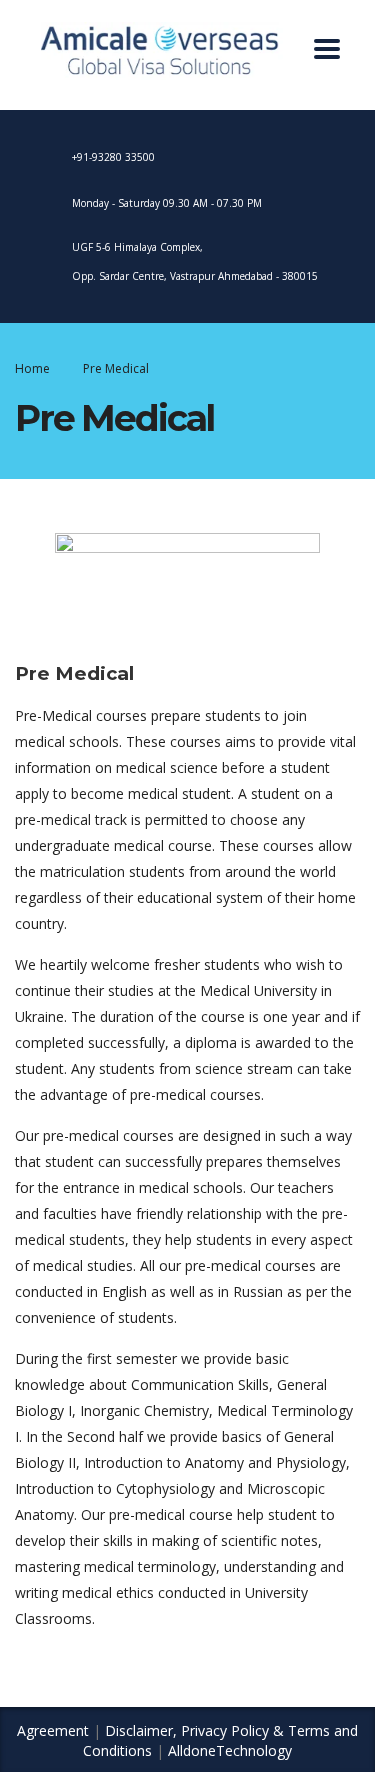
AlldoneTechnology (230, 1750)
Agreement (53, 1730)
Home (32, 368)
